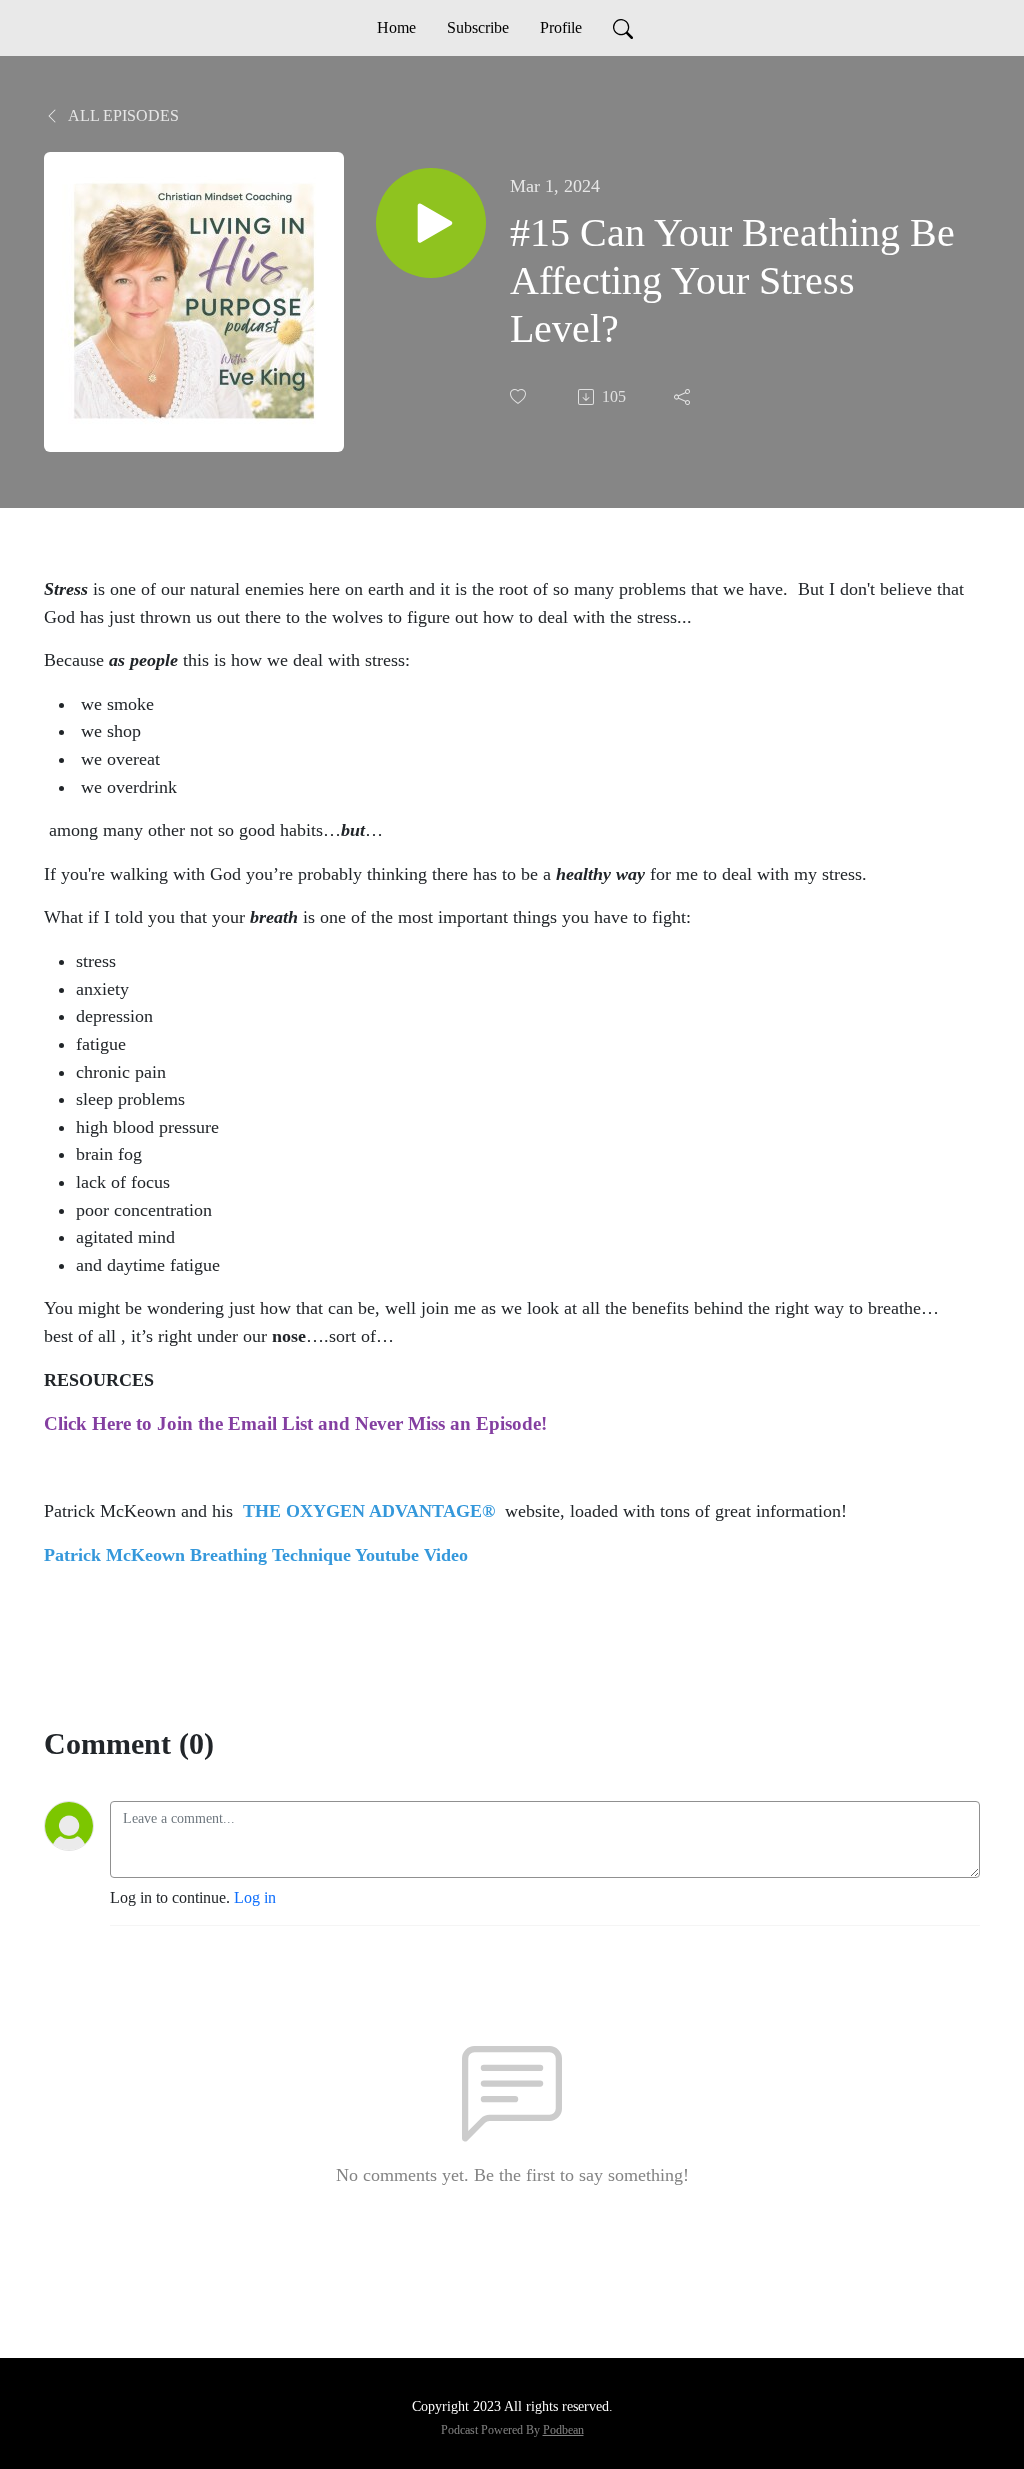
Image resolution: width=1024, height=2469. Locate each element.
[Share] (684, 397)
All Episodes (122, 115)
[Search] (623, 28)
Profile (561, 27)
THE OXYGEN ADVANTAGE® (374, 1511)
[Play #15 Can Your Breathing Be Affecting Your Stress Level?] (431, 223)
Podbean (563, 2430)
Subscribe (478, 27)
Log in (255, 1897)
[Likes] (520, 396)
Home (396, 27)
